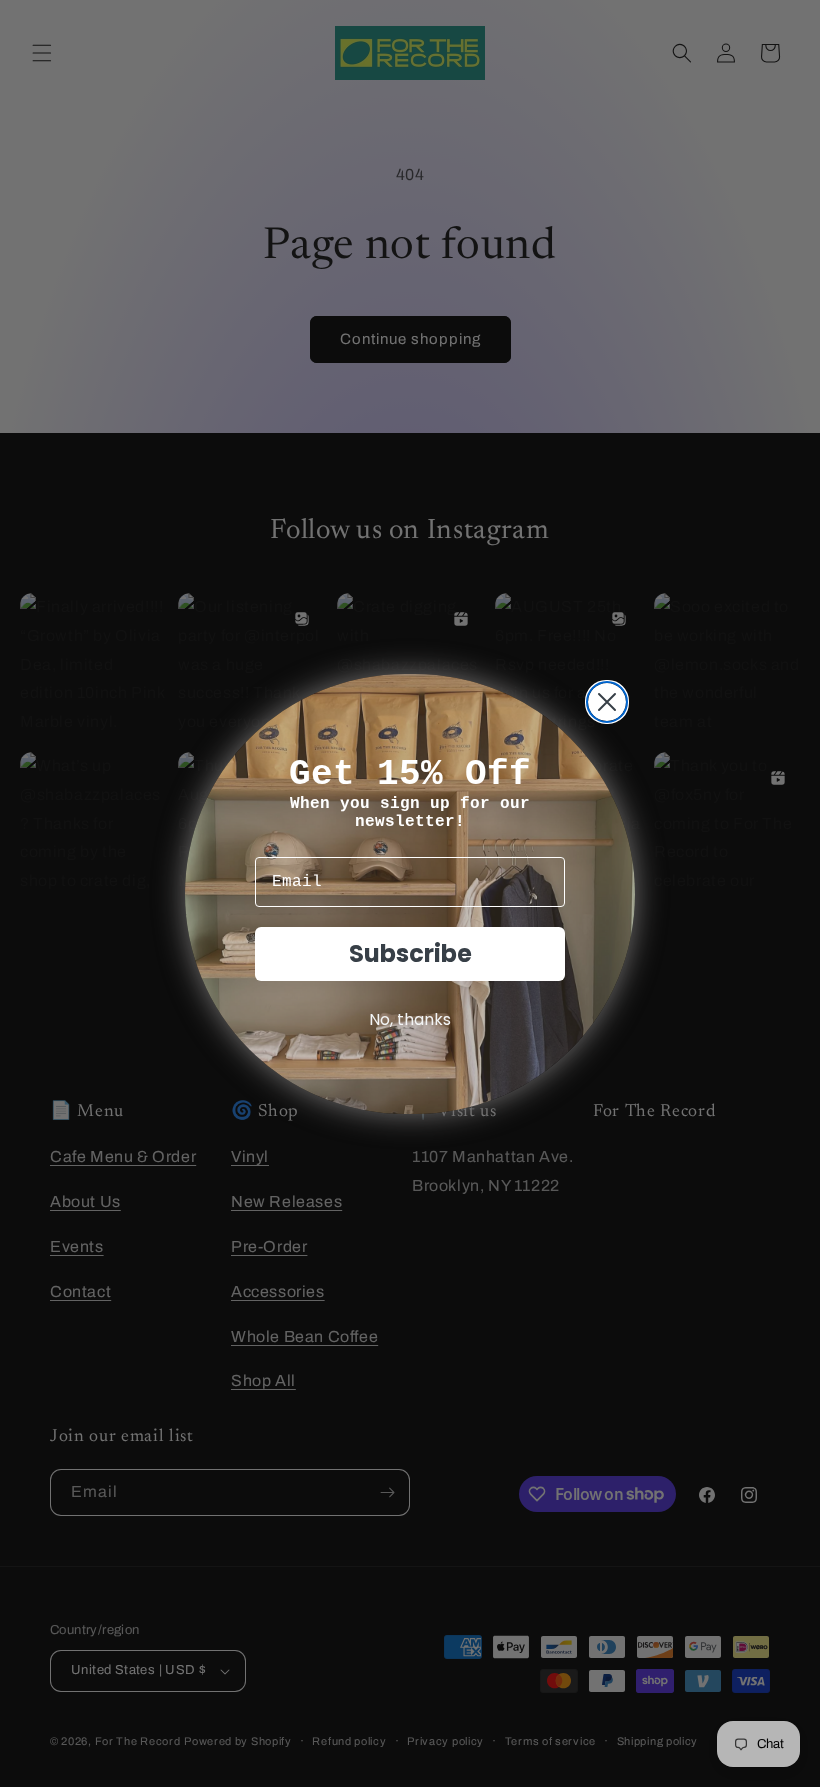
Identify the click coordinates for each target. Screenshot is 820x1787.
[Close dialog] (607, 702)
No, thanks (410, 1019)
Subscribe (410, 953)
